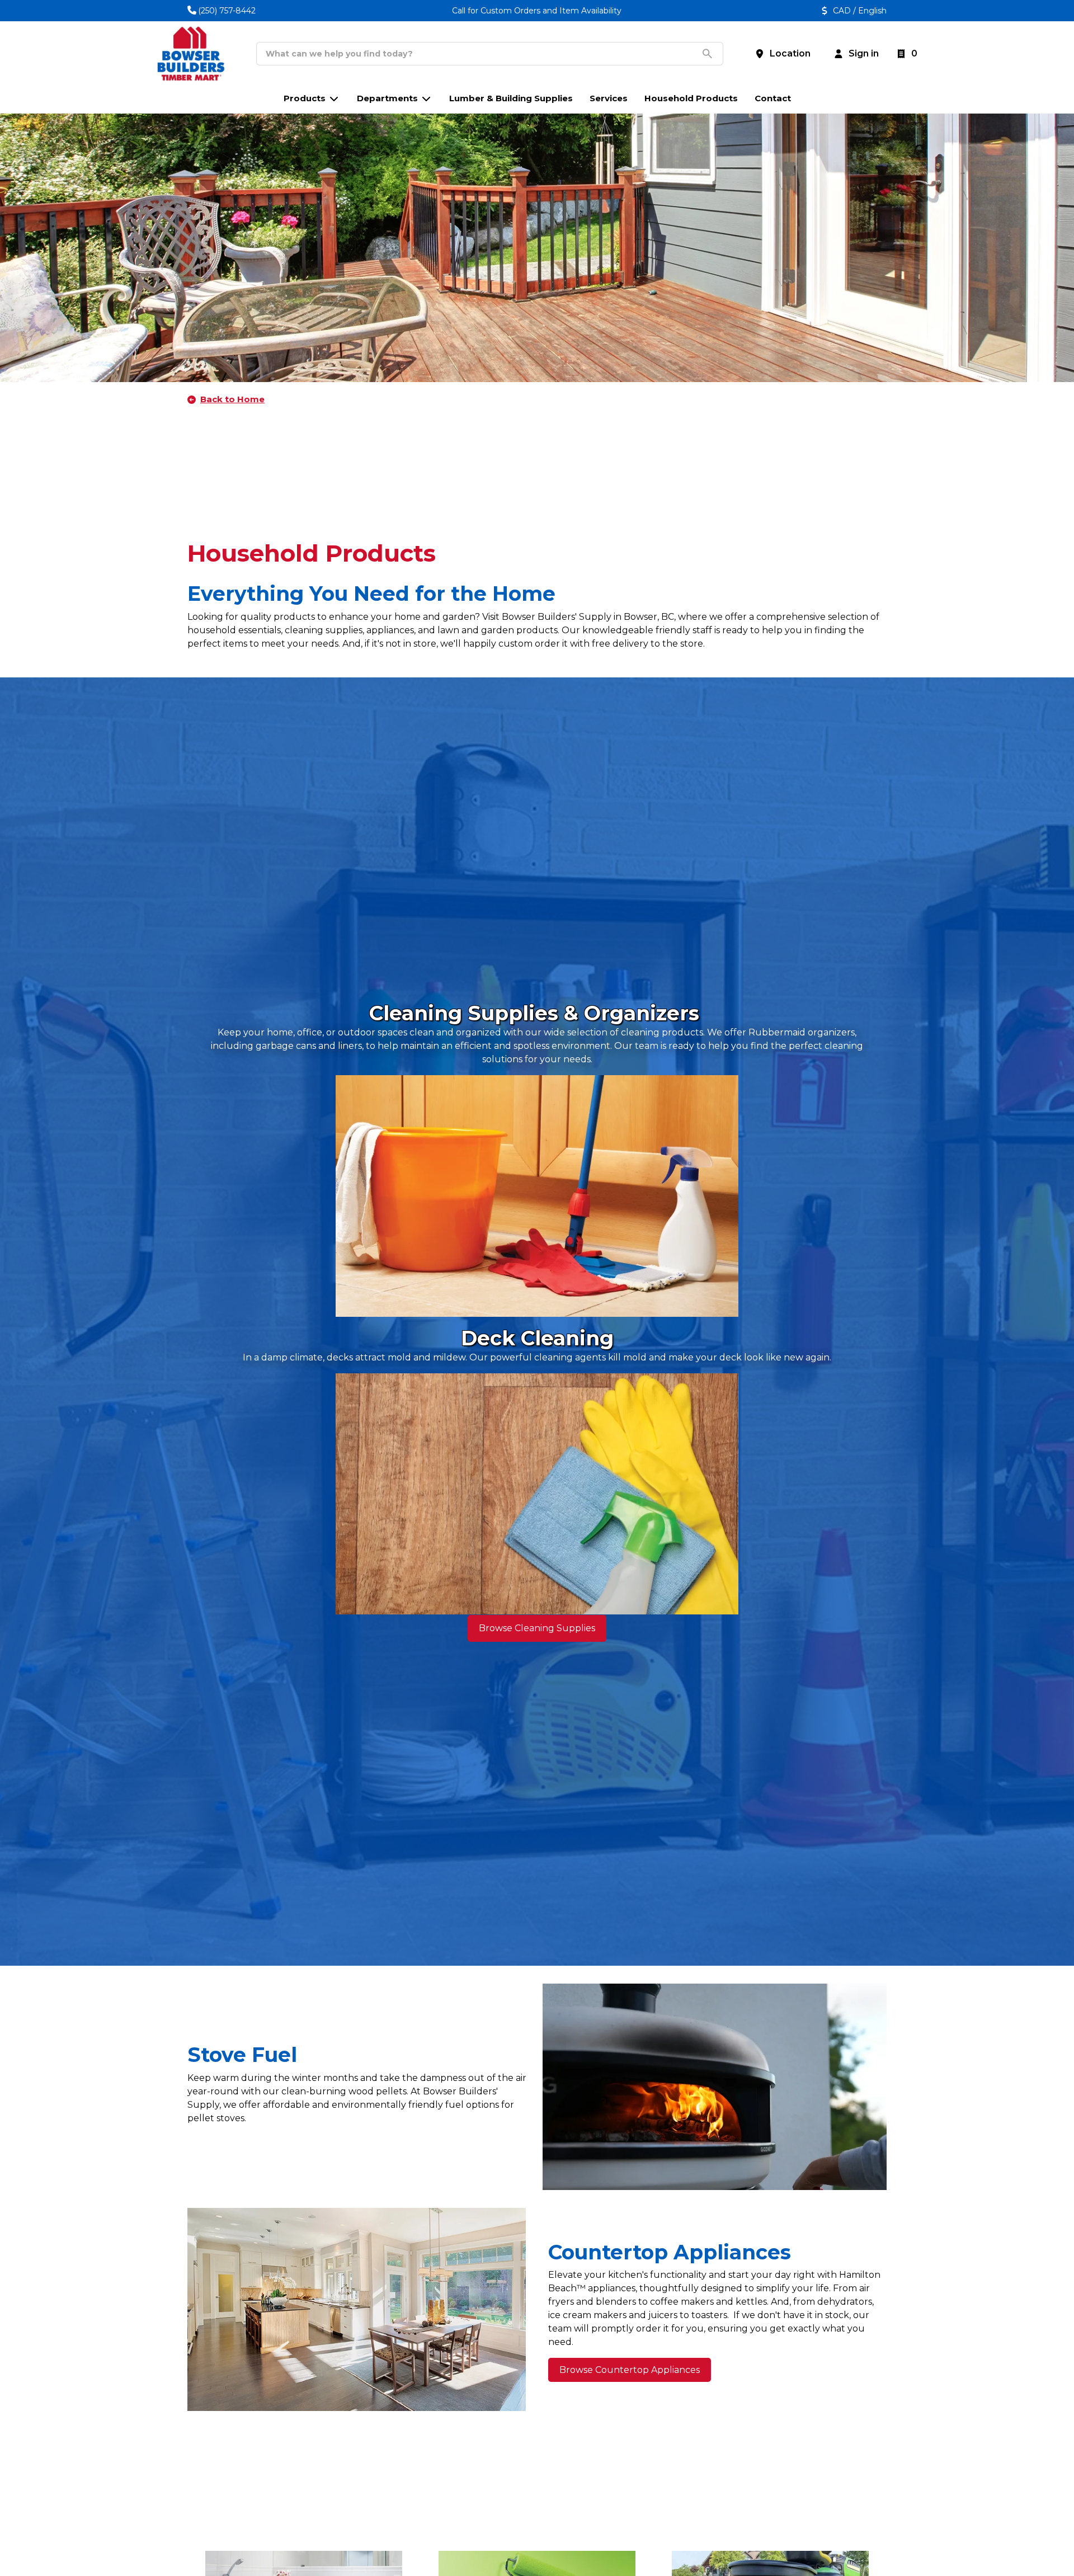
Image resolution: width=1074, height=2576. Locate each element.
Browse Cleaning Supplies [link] (537, 1628)
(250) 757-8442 (227, 11)
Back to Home (232, 399)
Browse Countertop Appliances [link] (630, 2370)
